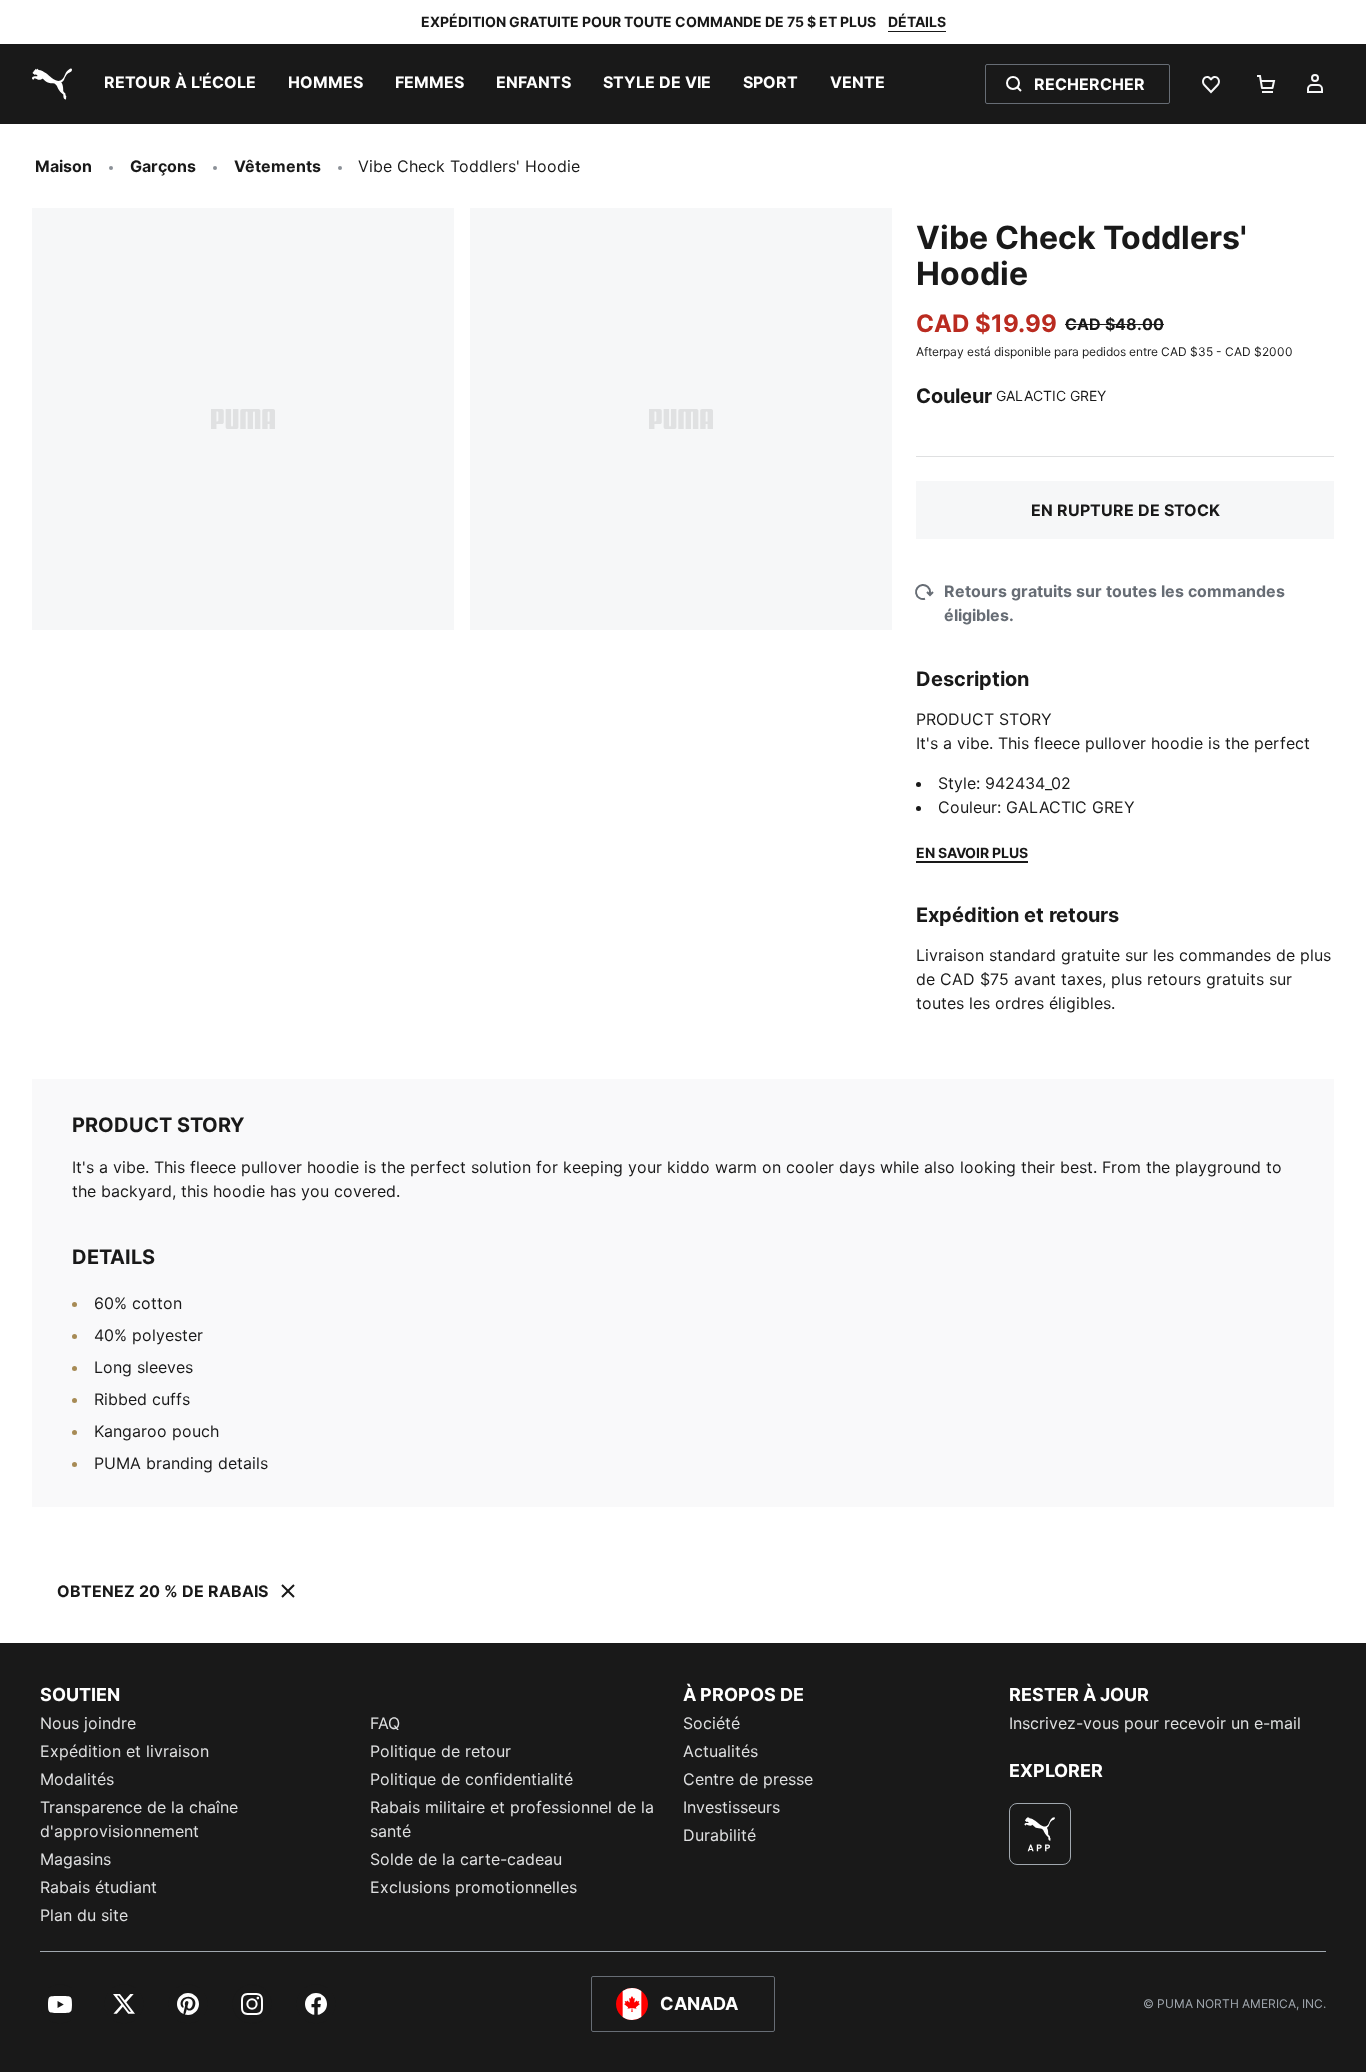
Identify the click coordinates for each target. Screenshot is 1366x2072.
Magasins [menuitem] (75, 1859)
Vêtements (277, 166)
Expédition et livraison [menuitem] (124, 1751)
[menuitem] (180, 84)
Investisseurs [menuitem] (731, 1807)
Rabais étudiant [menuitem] (98, 1887)
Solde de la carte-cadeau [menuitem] (466, 1859)
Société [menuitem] (711, 1723)
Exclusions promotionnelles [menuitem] (473, 1887)
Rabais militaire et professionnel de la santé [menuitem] (512, 1819)
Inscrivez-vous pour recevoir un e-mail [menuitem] (1155, 1723)
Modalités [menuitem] (77, 1779)
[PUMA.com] (48, 84)
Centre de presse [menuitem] (748, 1779)
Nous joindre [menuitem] (88, 1723)
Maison (63, 166)
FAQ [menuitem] (385, 1723)
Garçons (163, 166)
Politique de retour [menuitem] (440, 1751)
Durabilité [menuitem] (719, 1835)
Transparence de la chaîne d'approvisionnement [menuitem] (139, 1819)
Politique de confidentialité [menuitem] (471, 1779)
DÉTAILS (917, 21)
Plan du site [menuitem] (84, 1915)
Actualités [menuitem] (720, 1751)
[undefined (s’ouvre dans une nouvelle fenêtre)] (1040, 1834)
